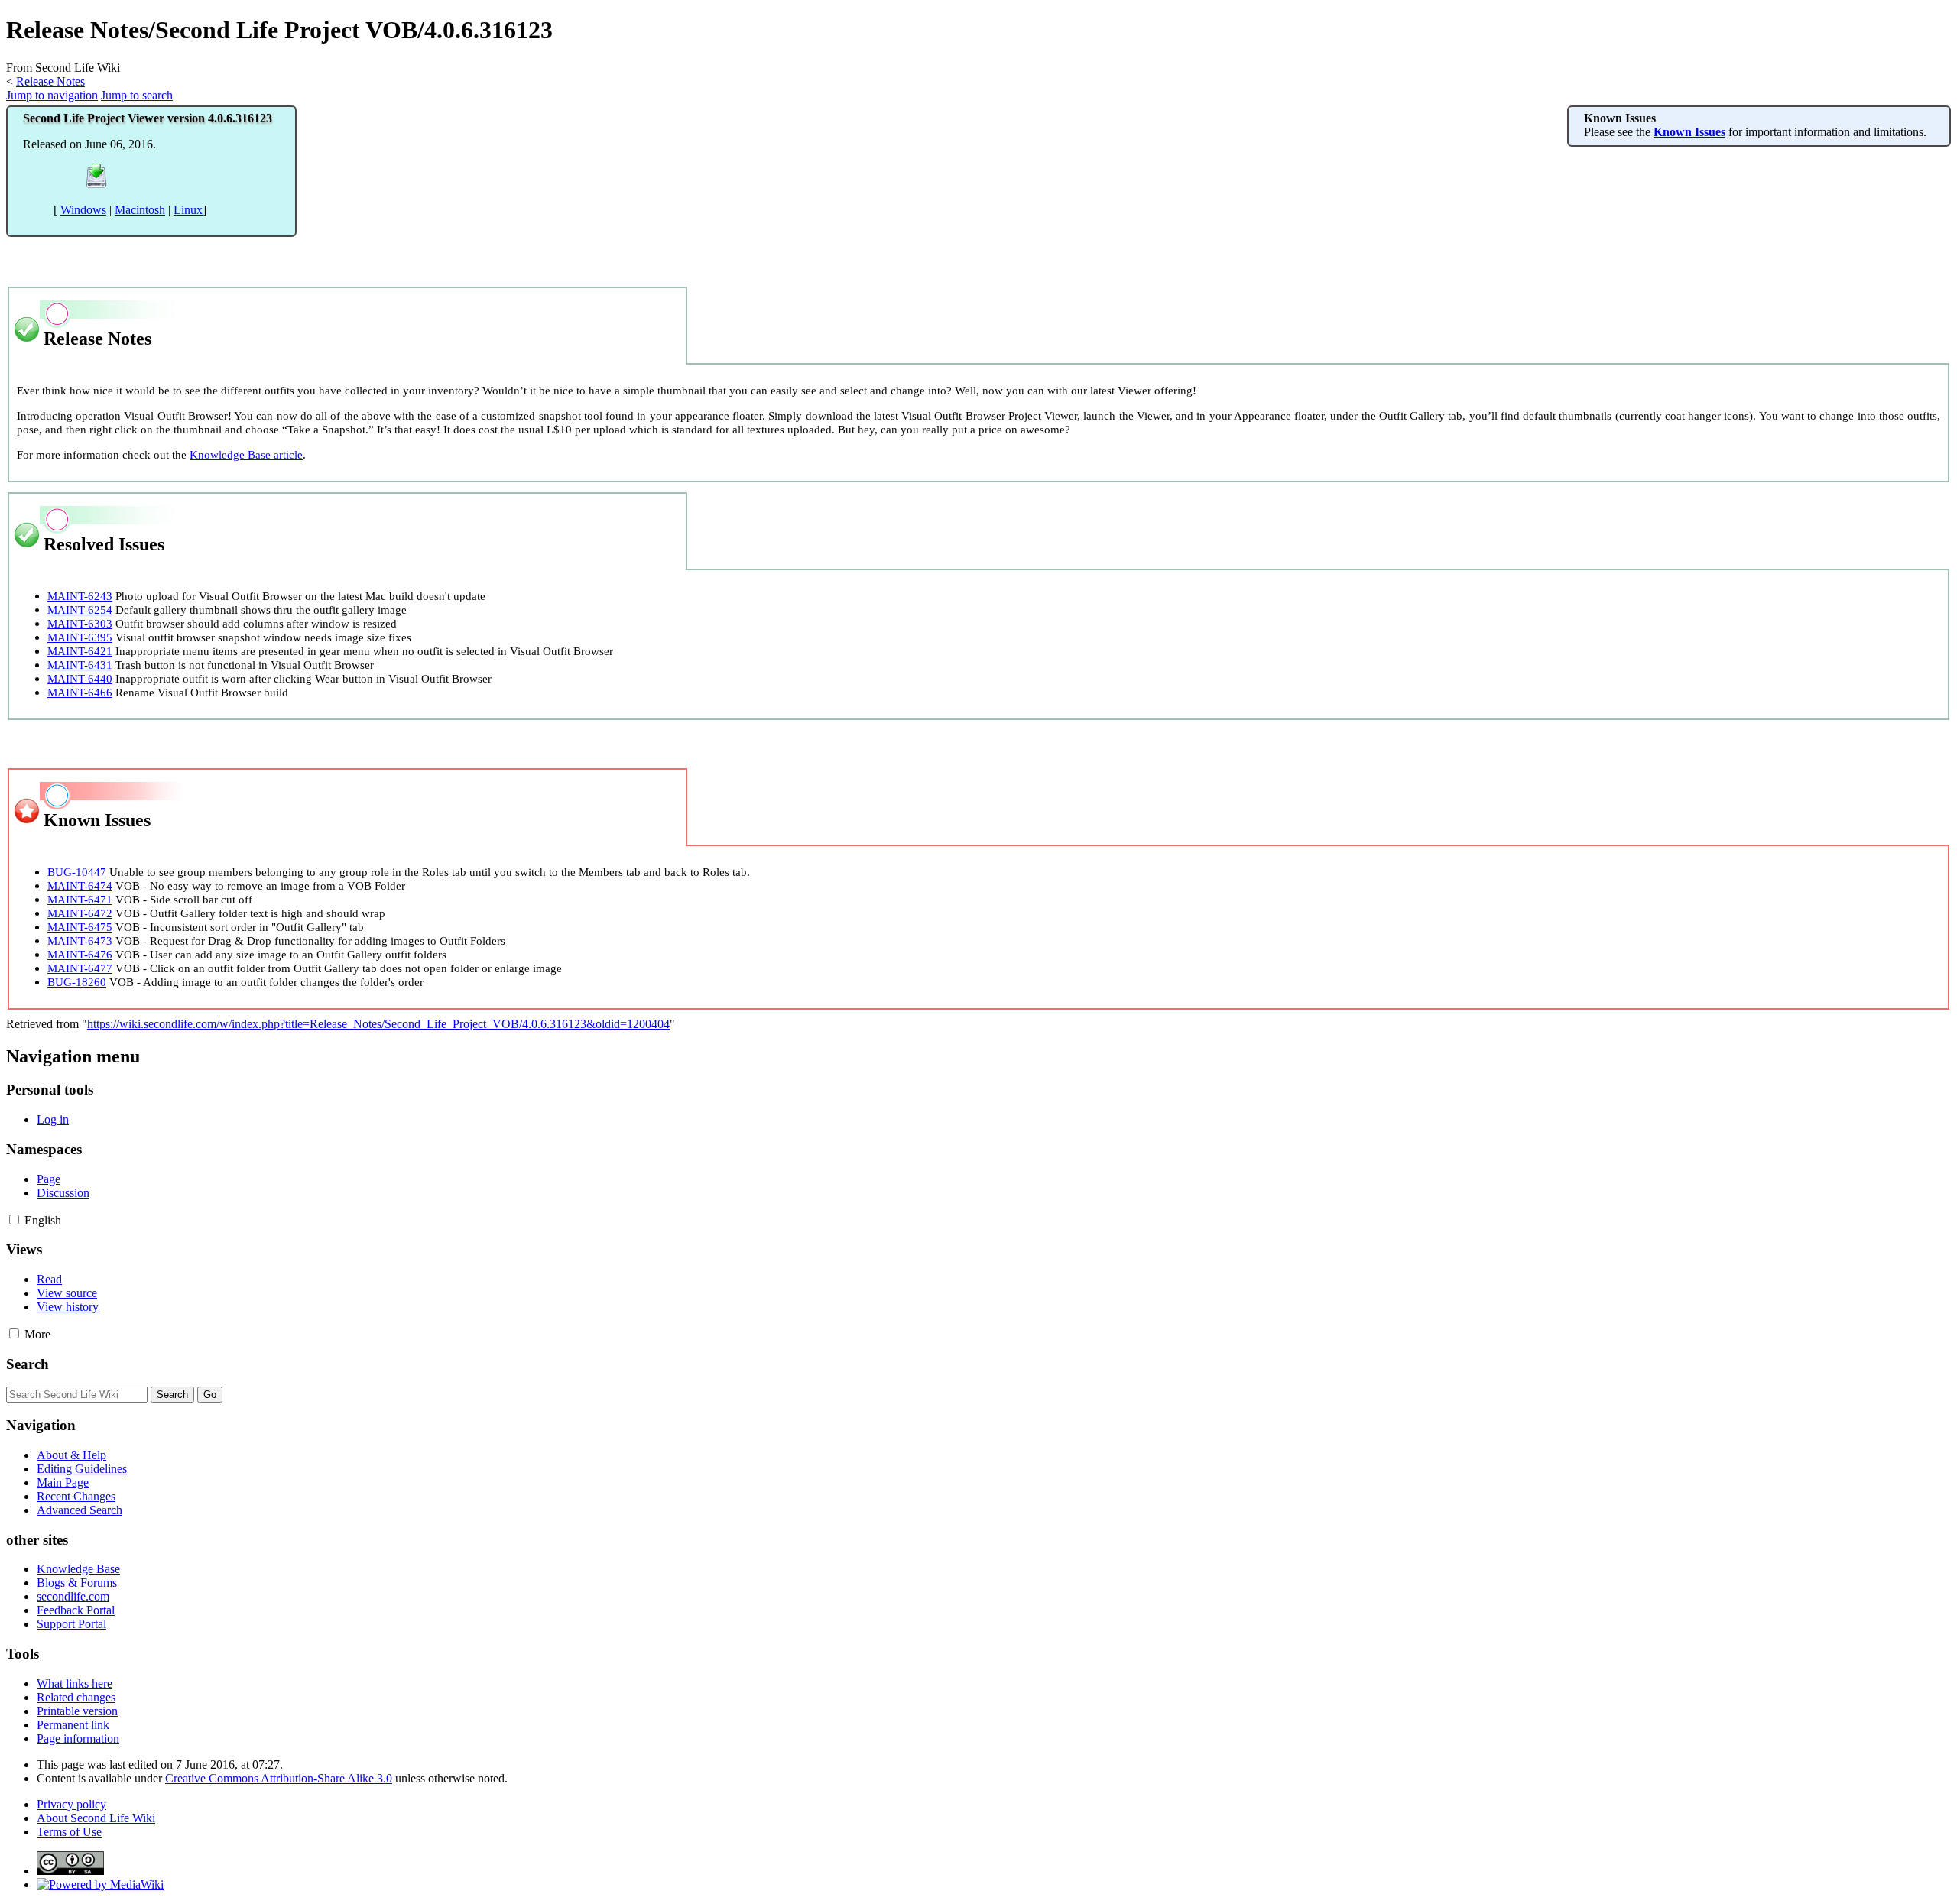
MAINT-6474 (80, 886)
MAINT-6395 (80, 637)
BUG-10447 (77, 872)
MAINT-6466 (80, 692)
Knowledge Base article (246, 454)
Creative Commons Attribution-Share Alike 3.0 (279, 1778)
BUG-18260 (77, 982)
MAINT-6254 (80, 610)
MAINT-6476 (80, 954)
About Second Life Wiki (96, 1818)
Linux (188, 210)
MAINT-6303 (80, 623)
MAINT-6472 (80, 913)
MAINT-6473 (80, 941)
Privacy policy (71, 1804)
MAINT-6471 (80, 899)
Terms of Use (69, 1832)
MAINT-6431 (80, 665)
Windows (83, 210)
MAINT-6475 (80, 927)
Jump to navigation (52, 95)
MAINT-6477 (80, 968)
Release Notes (50, 81)
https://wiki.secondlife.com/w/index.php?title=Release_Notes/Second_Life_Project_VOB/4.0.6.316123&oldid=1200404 (378, 1024)
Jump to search (137, 95)
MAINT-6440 (80, 678)
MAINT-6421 (80, 651)
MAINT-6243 (80, 596)
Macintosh (140, 210)
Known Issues (1689, 132)
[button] (14, 1220)
